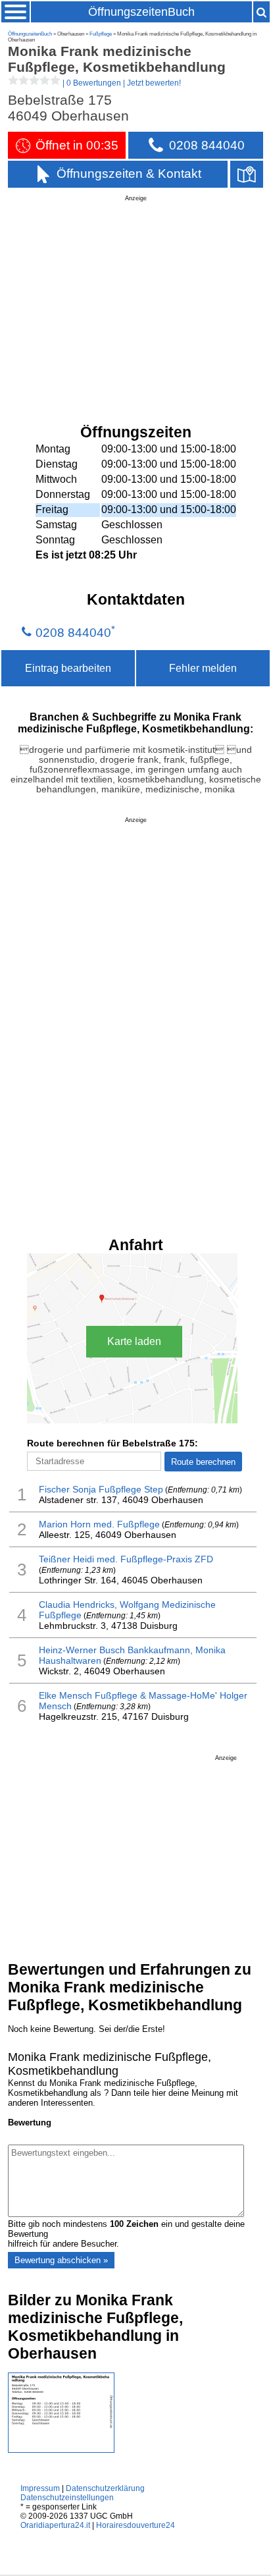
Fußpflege (101, 34)
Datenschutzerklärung (105, 2488)
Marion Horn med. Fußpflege (99, 1524)
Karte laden (134, 1341)
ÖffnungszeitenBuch (141, 12)
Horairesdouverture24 (135, 2525)
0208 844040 (73, 633)
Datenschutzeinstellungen (67, 2498)
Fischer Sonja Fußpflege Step (101, 1489)
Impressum (40, 2488)
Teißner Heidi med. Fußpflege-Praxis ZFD (126, 1559)
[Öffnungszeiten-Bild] (61, 2450)
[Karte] (247, 174)
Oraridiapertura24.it (55, 2525)
